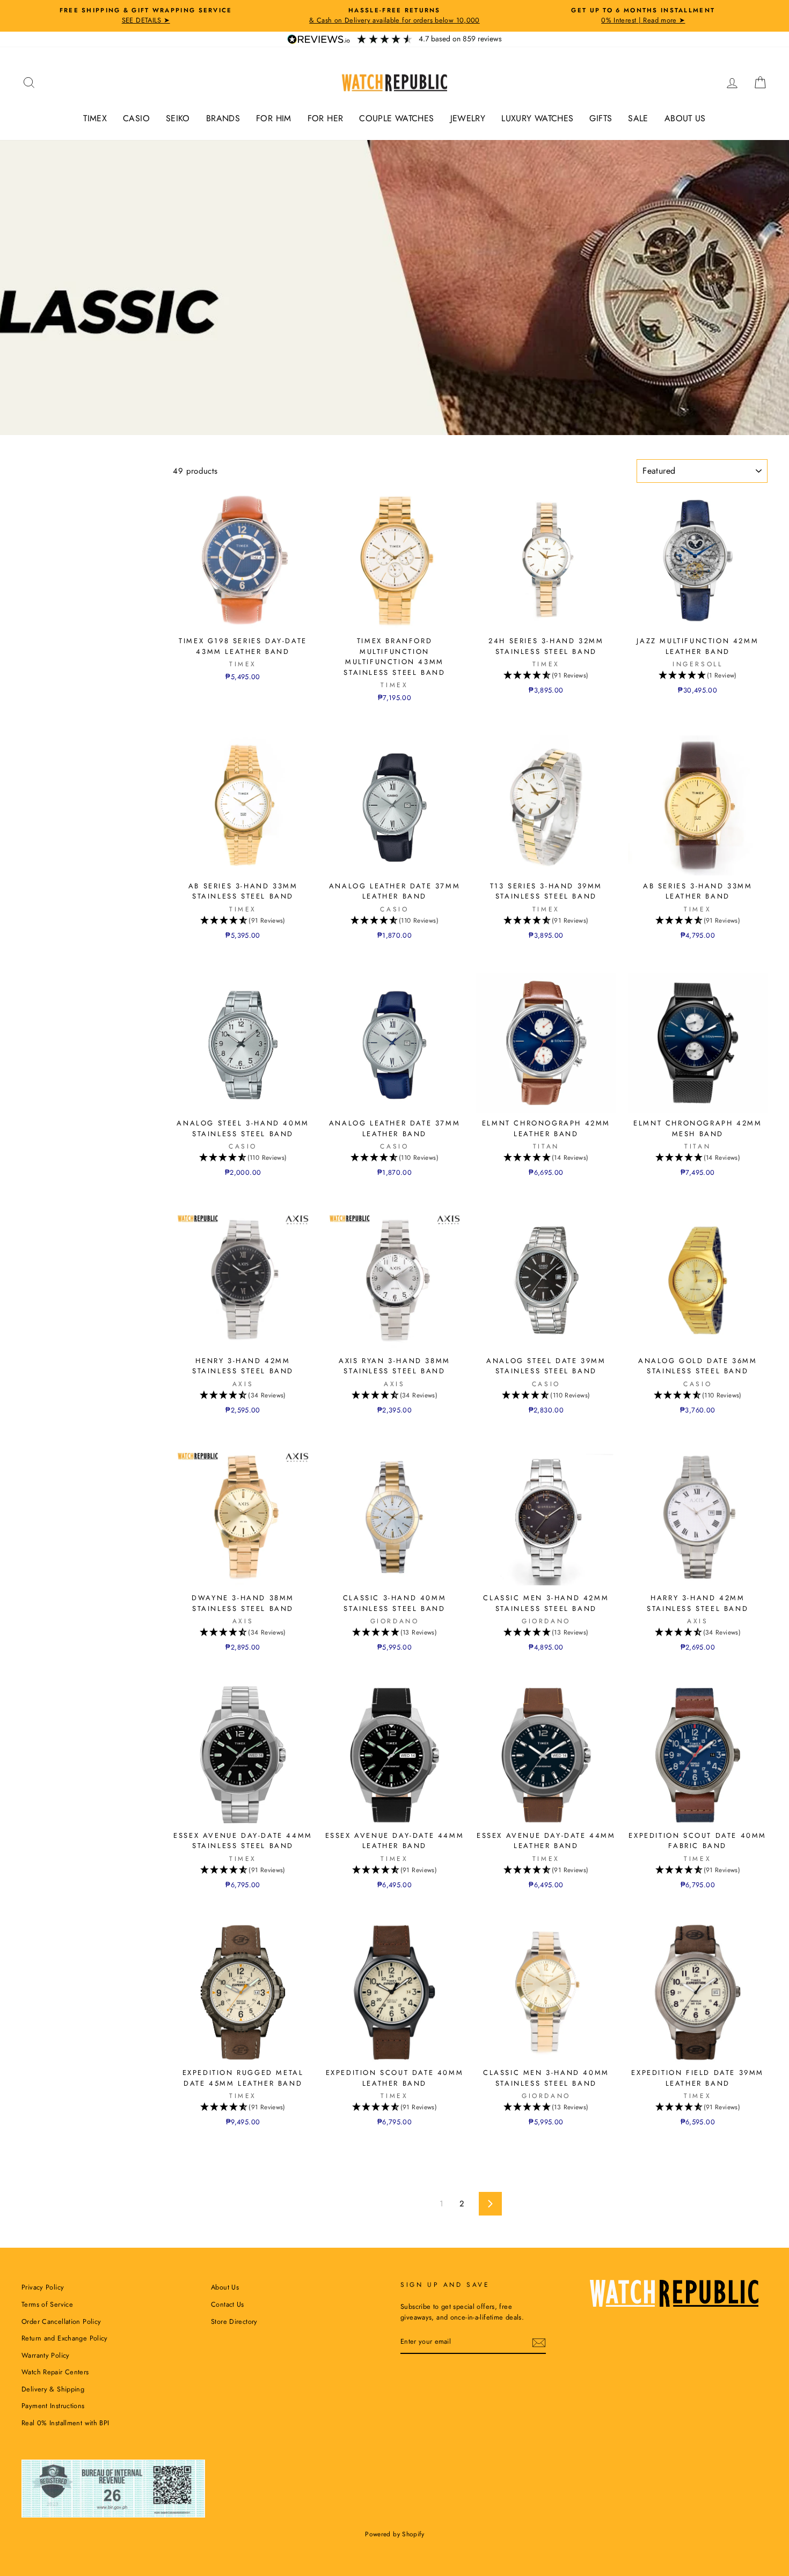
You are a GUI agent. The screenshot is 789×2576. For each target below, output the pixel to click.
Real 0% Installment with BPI (65, 2423)
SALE (638, 118)
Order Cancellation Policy (61, 2321)
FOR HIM (274, 118)
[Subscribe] (539, 2343)
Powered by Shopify (394, 2534)
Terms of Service (47, 2304)
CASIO (136, 118)
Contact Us (228, 2304)
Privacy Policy (43, 2287)
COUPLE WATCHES (396, 118)
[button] (546, 676)
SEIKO (178, 118)
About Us (225, 2287)
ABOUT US (685, 118)
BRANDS (223, 118)
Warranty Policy (46, 2355)
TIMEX (95, 118)
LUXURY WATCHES (537, 118)
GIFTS (601, 118)
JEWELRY (468, 118)
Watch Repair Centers (55, 2372)
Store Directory (234, 2321)
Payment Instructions (53, 2406)
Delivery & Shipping (53, 2389)
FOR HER (326, 118)
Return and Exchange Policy (65, 2338)
